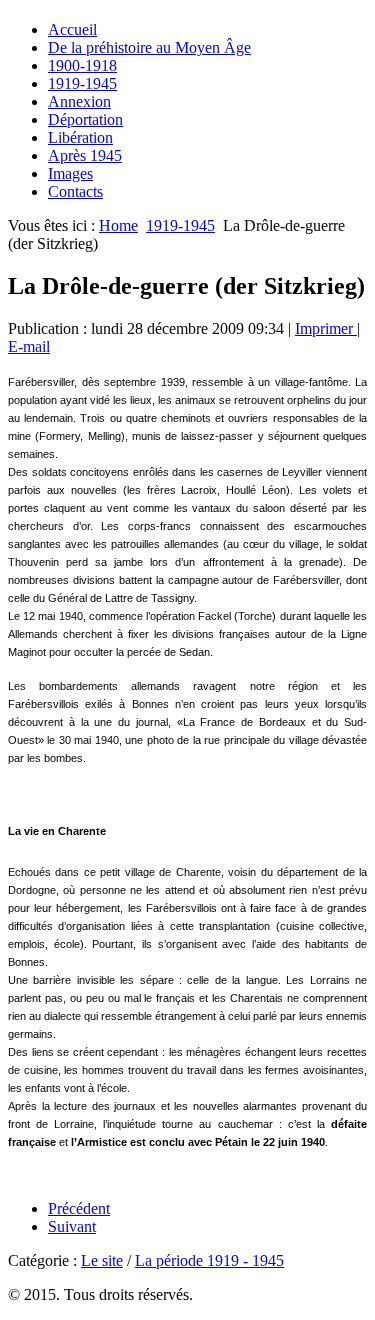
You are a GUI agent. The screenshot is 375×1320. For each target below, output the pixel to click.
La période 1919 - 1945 (209, 1260)
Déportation (85, 119)
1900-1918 (82, 65)
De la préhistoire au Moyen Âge (149, 47)
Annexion (79, 101)
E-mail (29, 346)
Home (118, 225)
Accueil (72, 29)
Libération (80, 137)
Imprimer (326, 328)
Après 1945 (85, 155)
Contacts (75, 191)
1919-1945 (82, 83)
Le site (102, 1260)
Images (70, 173)
